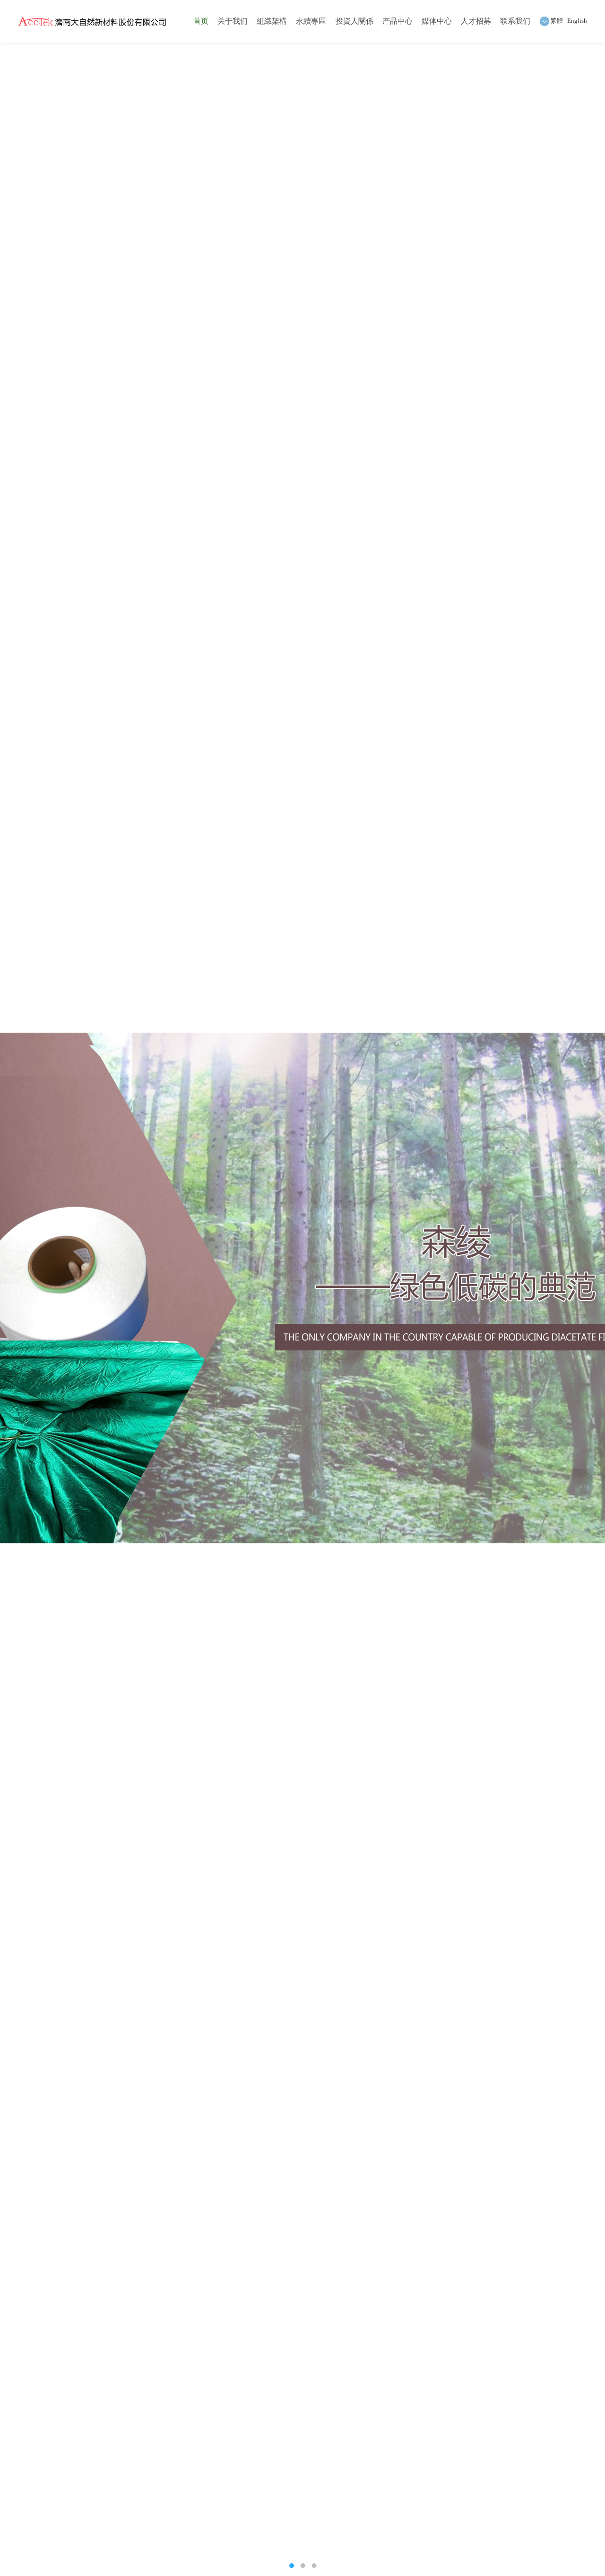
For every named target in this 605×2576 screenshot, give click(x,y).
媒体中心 (437, 21)
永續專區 (311, 21)
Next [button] (9, 1310)
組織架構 (272, 21)
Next (588, 1288)
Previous (17, 1288)
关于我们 (233, 21)
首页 (201, 21)
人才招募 (476, 21)
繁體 (557, 21)
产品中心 (398, 21)
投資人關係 (354, 21)
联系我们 (515, 21)
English (577, 21)
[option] (302, 1288)
